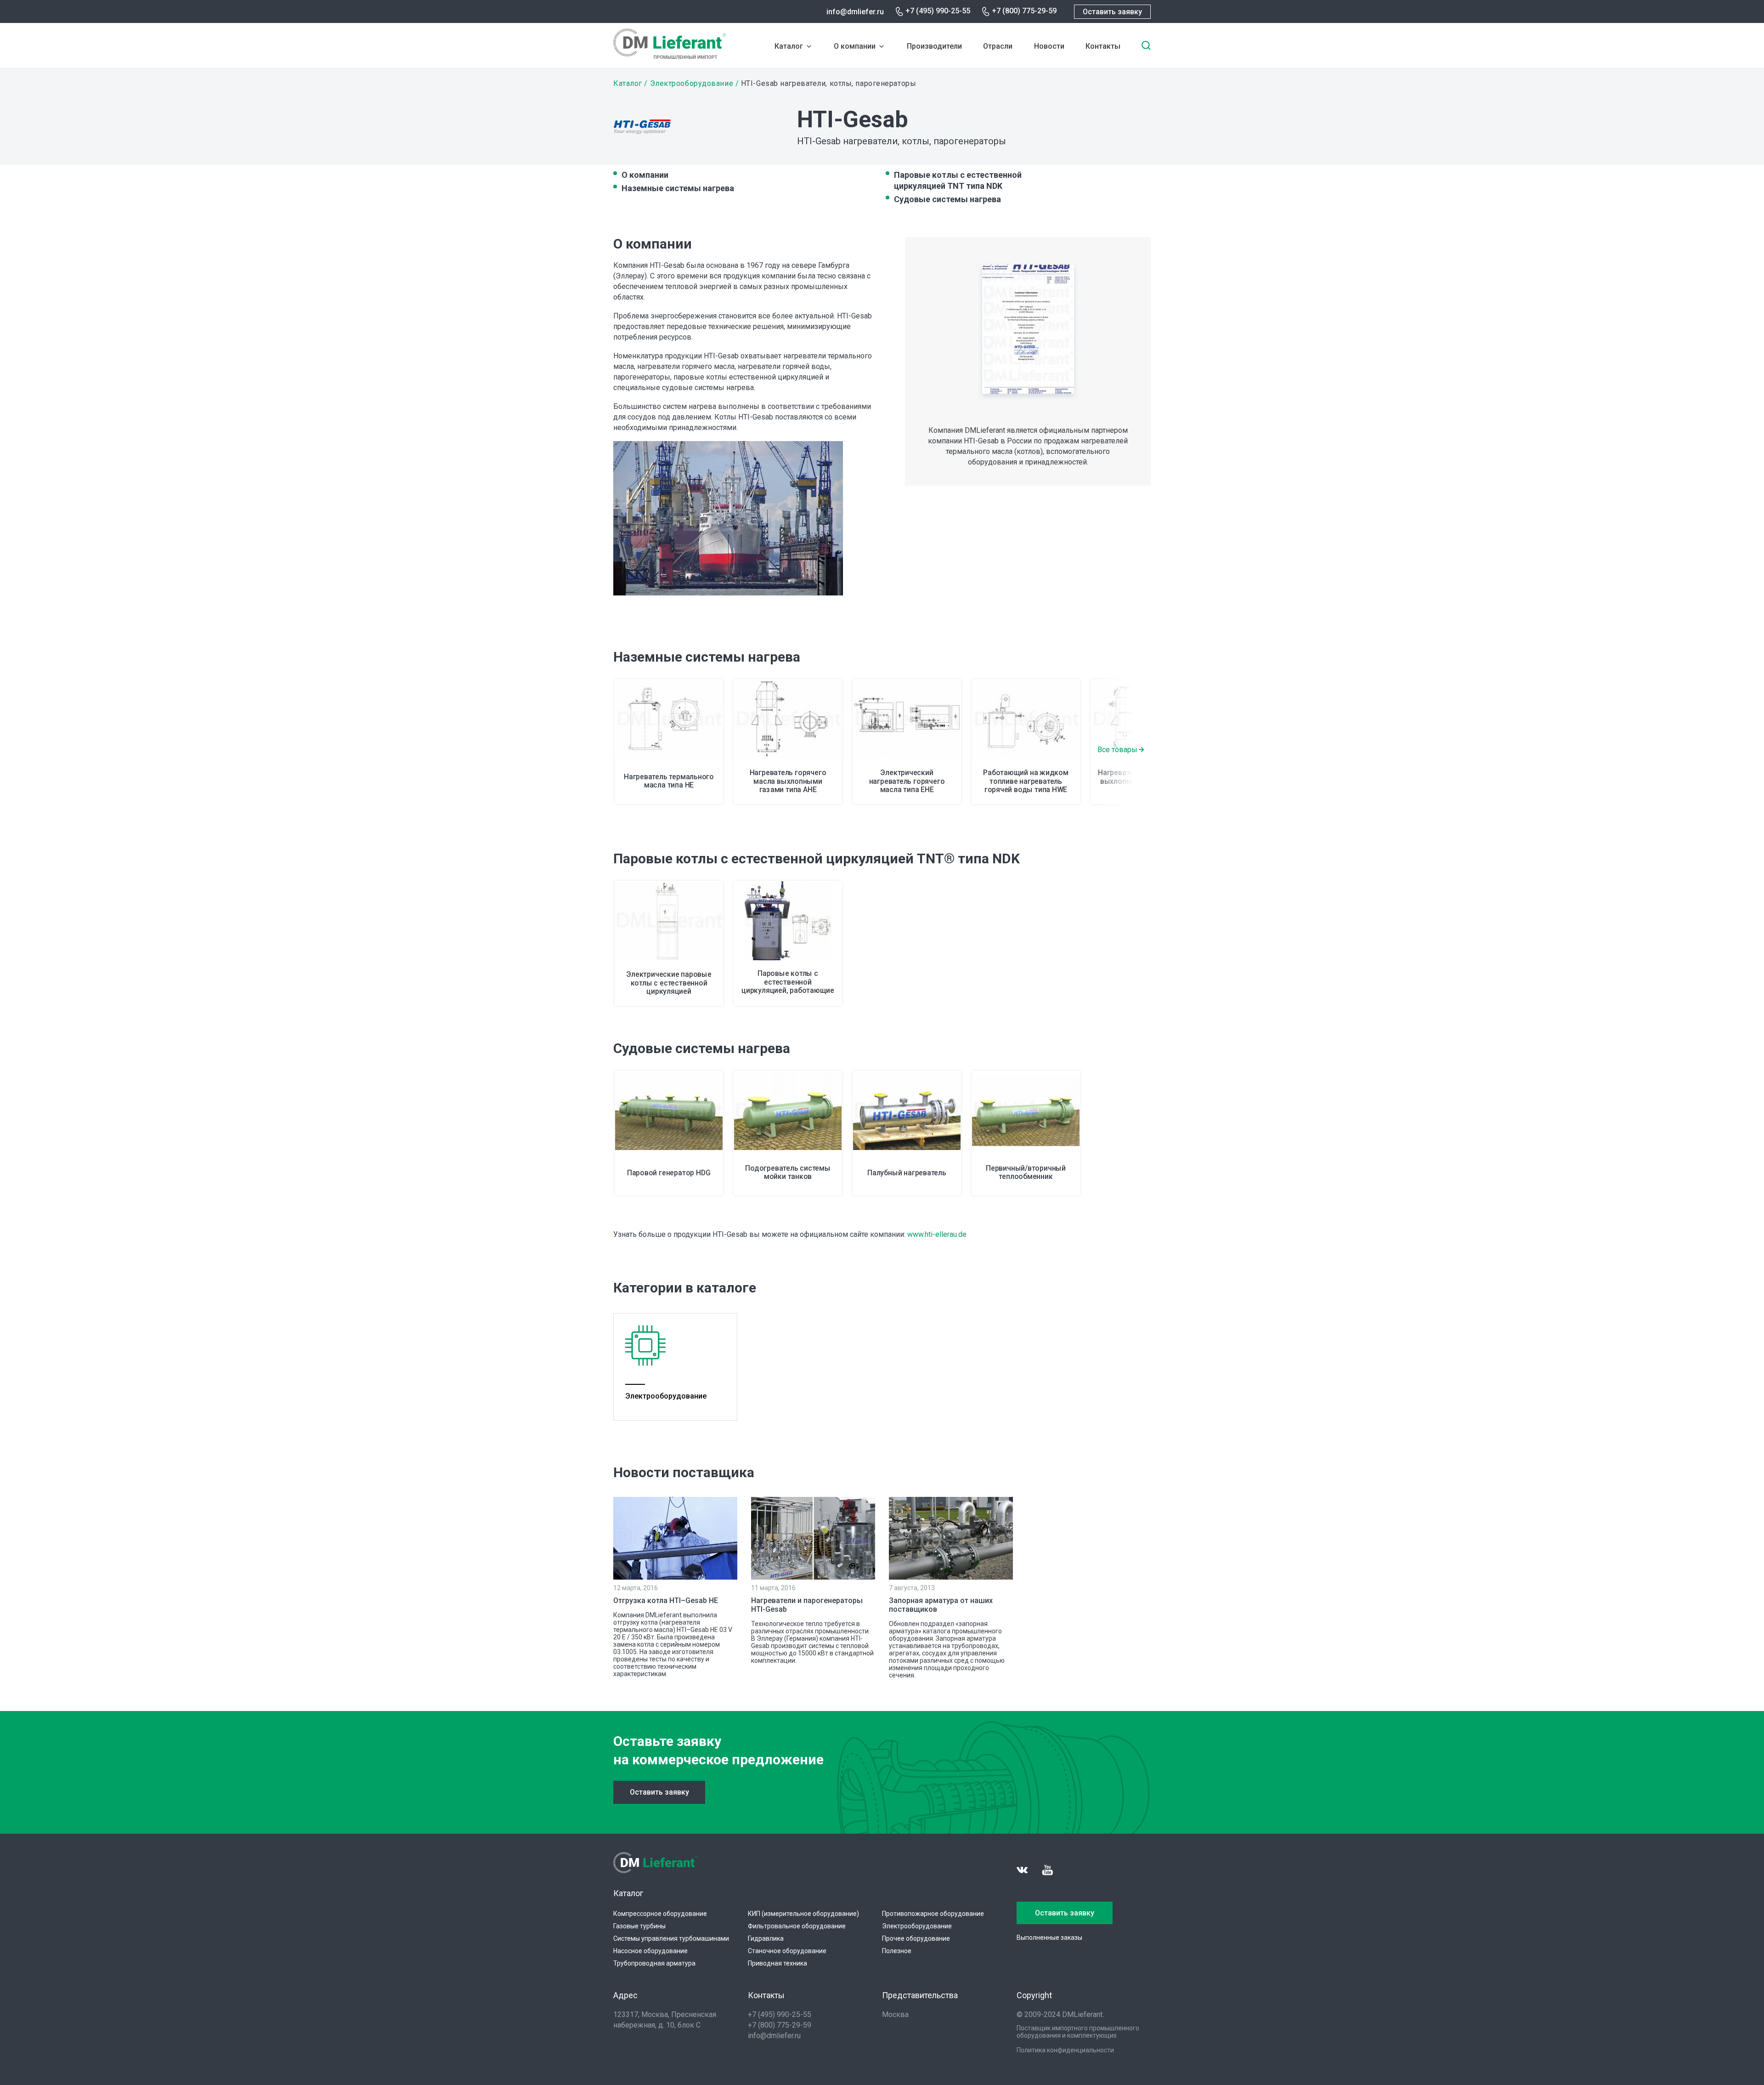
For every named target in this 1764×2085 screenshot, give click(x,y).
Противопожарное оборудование (933, 1914)
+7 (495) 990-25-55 (938, 11)
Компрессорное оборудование (660, 1914)
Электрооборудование (692, 83)
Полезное (897, 1951)
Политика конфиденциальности (1065, 2050)
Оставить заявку (1112, 12)
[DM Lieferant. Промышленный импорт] (670, 56)
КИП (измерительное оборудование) (803, 1914)
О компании (855, 46)
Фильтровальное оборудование (797, 1926)
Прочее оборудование (916, 1938)
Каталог (789, 46)
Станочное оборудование (787, 1951)
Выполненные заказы (1049, 1938)
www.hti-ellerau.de (937, 1234)
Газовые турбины (639, 1926)
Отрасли (998, 46)
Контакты (1103, 46)
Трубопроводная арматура (654, 1963)
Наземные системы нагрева (678, 188)
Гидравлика (766, 1938)
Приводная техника (777, 1963)
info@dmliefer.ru (855, 12)
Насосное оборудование (650, 1951)
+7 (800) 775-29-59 (1024, 11)
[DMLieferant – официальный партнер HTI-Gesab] (1028, 331)
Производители (934, 46)
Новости (1049, 46)
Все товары (1117, 750)
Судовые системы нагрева (947, 199)
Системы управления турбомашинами (671, 1938)
